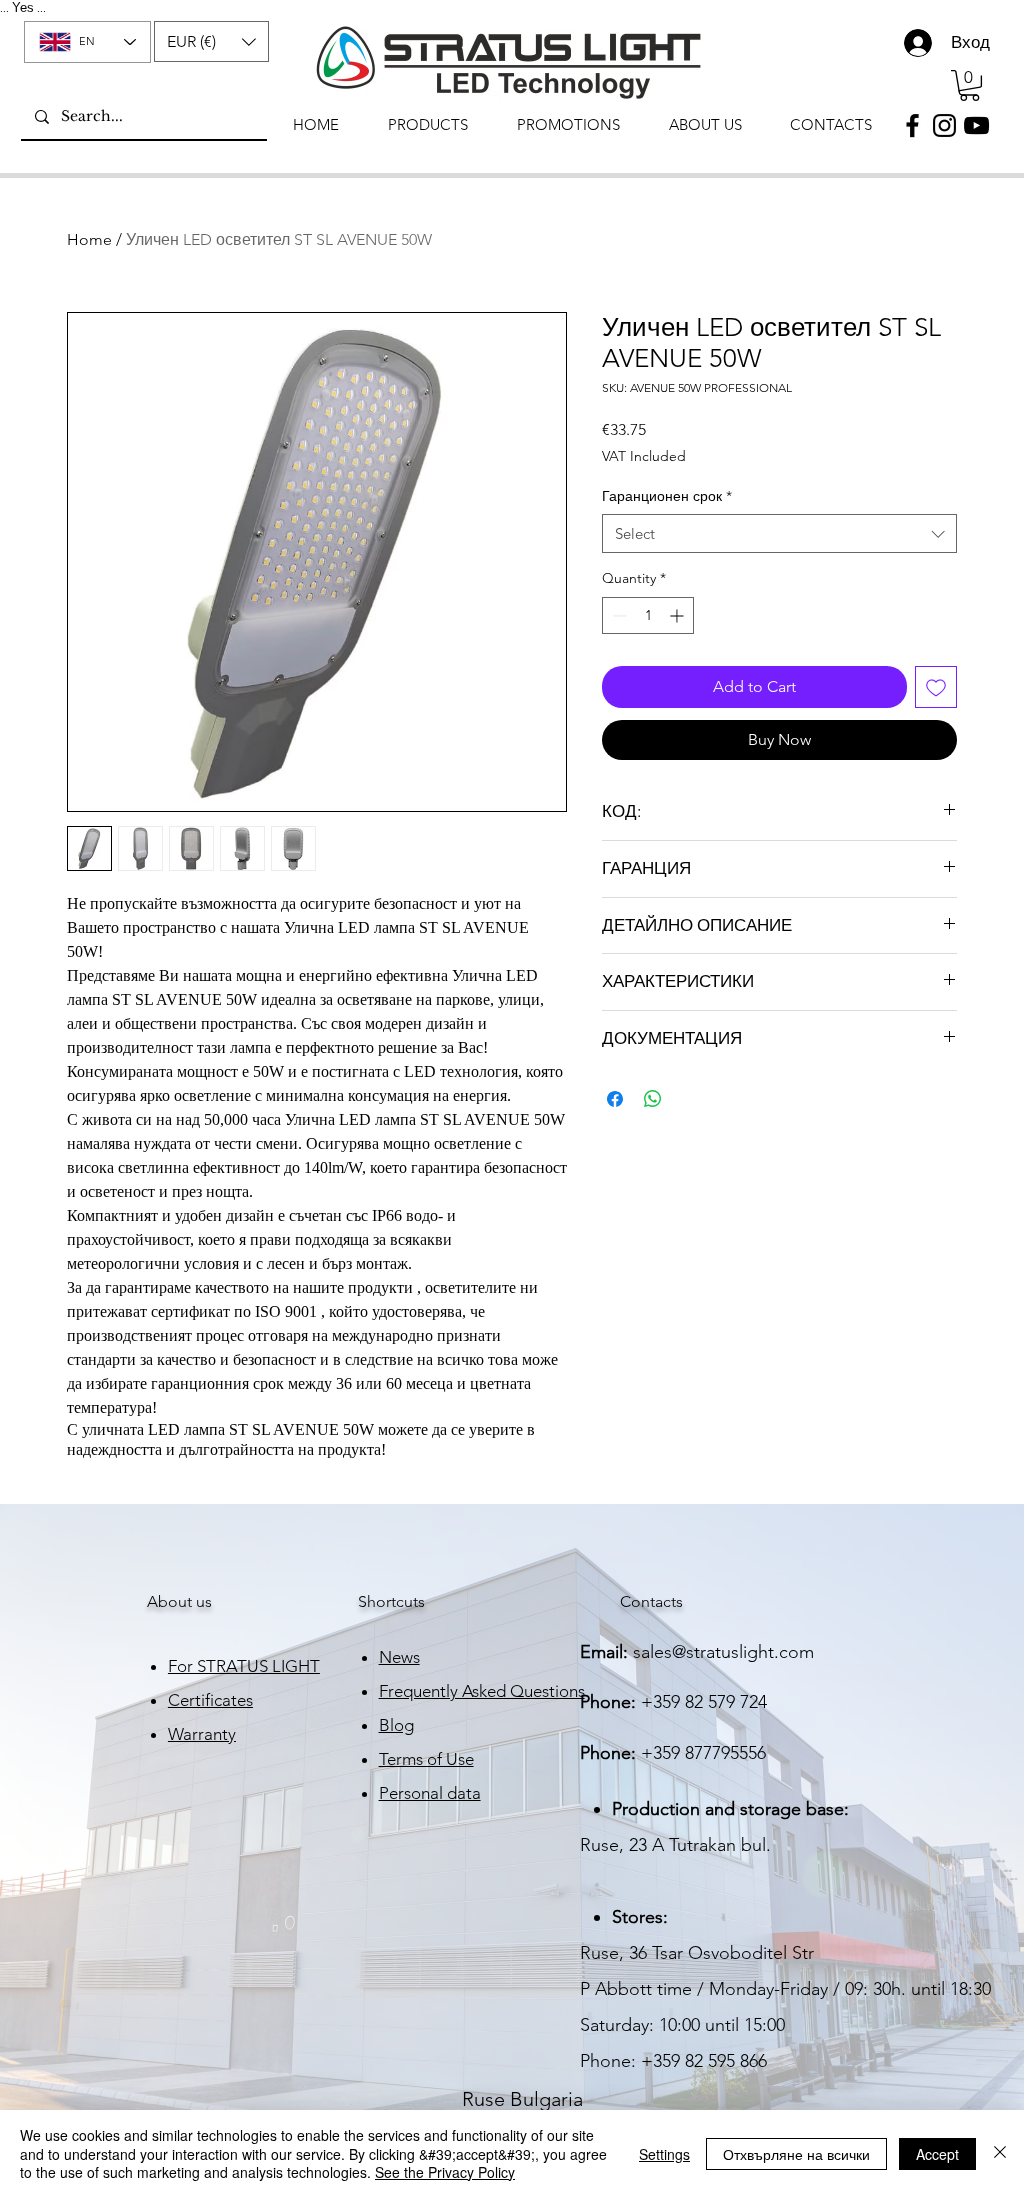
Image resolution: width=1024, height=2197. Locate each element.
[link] (969, 85)
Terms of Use (426, 1759)
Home (89, 239)
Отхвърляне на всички (796, 2154)
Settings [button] (664, 2154)
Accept (937, 2154)
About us (179, 1601)
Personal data (430, 1793)
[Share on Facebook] (615, 1099)
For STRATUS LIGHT (244, 1666)
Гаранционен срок (667, 496)
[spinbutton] (648, 615)
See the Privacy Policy (445, 2172)
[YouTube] (976, 125)
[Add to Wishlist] (936, 687)
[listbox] (211, 41)
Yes (23, 7)
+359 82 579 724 (704, 1702)
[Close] (1000, 2153)
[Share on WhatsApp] (653, 1099)
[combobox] (779, 533)
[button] (211, 41)
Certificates (210, 1700)
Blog (396, 1725)
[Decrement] (617, 615)
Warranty (202, 1734)
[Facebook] (912, 125)
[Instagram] (944, 125)
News (399, 1657)
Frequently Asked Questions (482, 1691)
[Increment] (678, 615)
